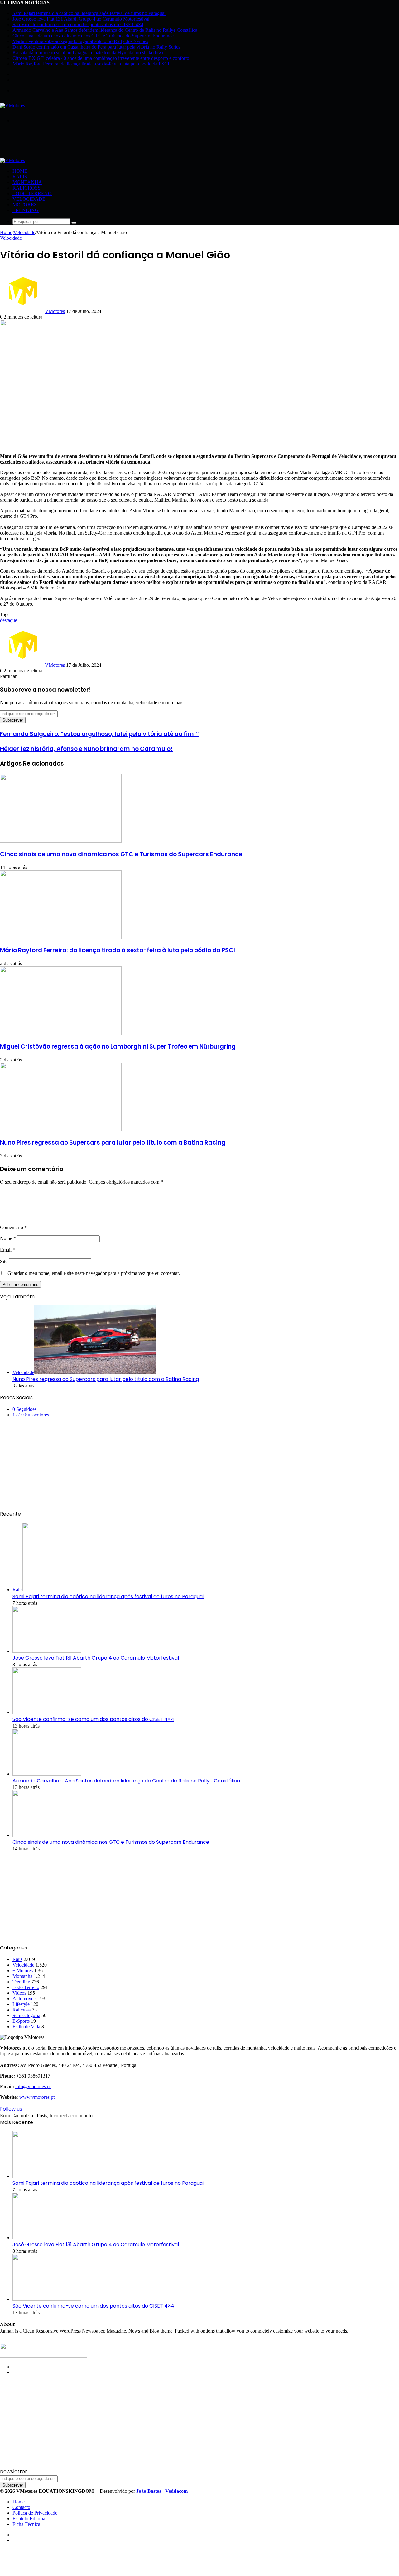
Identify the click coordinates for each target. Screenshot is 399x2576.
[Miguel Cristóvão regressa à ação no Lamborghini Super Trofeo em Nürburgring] (61, 1033)
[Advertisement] (113, 142)
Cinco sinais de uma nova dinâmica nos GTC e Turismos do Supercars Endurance (93, 36)
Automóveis (24, 1999)
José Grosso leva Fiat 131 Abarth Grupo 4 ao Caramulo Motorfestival (81, 19)
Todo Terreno (32, 193)
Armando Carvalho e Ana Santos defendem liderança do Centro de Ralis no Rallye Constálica (105, 30)
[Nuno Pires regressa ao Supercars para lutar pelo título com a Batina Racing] (61, 1129)
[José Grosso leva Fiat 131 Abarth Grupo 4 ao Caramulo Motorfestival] (47, 1651)
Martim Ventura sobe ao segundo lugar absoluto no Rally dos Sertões (80, 41)
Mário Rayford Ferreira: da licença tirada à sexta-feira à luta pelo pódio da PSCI (91, 64)
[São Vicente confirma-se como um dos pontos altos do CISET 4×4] (47, 1712)
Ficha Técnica (26, 2524)
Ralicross (26, 188)
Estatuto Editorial (29, 2518)
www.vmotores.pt (37, 2097)
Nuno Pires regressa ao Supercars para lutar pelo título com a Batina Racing (113, 1143)
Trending (26, 210)
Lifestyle (21, 2004)
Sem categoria (26, 2015)
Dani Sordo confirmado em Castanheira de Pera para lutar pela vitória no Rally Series (96, 47)
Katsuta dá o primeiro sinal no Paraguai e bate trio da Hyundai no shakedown (89, 53)
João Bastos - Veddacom (162, 2491)
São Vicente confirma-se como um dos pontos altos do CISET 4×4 (78, 24)
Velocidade (29, 199)
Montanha (27, 182)
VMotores (55, 311)
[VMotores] (12, 106)
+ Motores (23, 1970)
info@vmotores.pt (33, 2086)
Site (4, 1261)
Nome (8, 1238)
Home (20, 171)
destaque (9, 620)
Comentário (13, 1227)
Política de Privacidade (35, 2513)
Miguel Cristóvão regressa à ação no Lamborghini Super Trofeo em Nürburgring (118, 1047)
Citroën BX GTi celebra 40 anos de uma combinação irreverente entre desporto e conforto (101, 58)
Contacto (21, 2507)
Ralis (20, 177)
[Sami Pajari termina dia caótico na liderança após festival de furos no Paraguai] (47, 2176)
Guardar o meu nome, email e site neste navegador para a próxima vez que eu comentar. (94, 1273)
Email (8, 1250)
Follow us (11, 2109)
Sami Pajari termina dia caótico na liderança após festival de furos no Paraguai (89, 13)
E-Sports (21, 2021)
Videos (19, 1993)
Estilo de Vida (26, 2027)
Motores (25, 205)
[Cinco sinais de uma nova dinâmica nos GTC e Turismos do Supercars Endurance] (61, 841)
